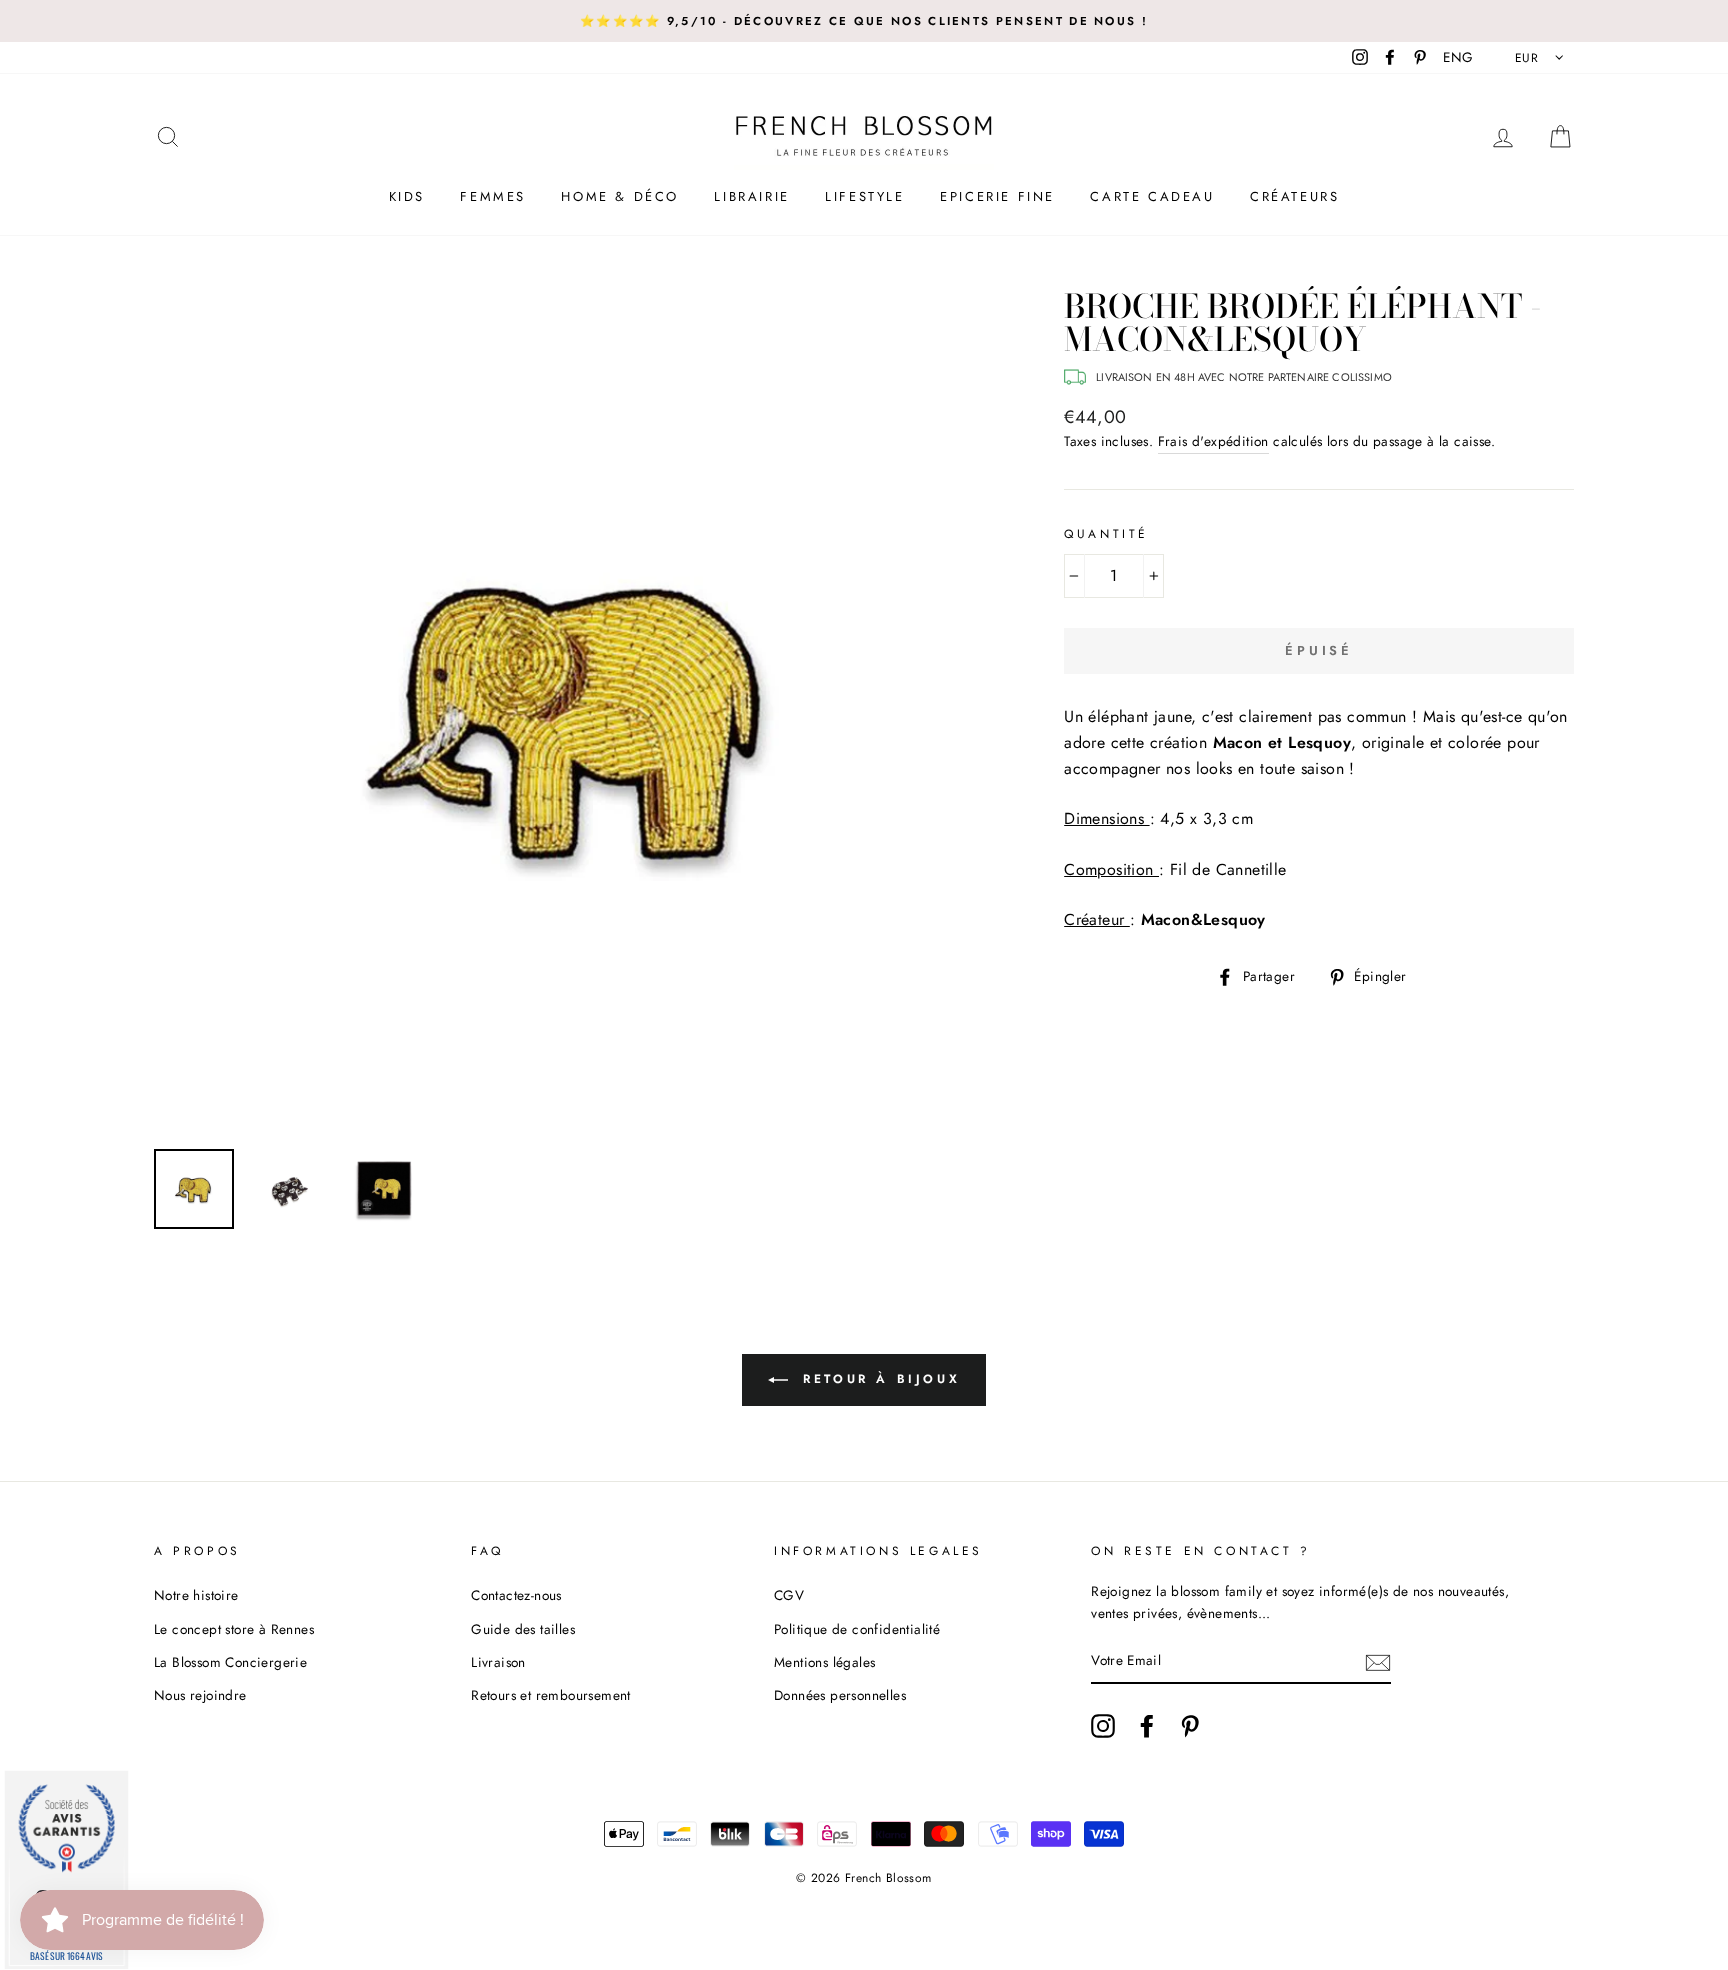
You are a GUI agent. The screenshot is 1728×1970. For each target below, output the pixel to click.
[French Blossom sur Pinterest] (1190, 1726)
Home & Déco (620, 196)
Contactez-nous (516, 1595)
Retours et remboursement (551, 1695)
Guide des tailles (523, 1629)
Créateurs (1294, 196)
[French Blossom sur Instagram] (1103, 1726)
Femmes (493, 196)
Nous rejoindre (200, 1695)
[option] (864, 21)
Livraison (498, 1662)
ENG (1458, 57)
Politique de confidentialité (857, 1629)
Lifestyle (864, 196)
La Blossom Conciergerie (230, 1662)
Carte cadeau (1152, 196)
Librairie (751, 196)
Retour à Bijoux (878, 1379)
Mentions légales (824, 1662)
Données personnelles (840, 1695)
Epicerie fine (997, 196)
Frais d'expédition (1213, 441)
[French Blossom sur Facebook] (1147, 1726)
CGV (789, 1595)
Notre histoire (196, 1595)
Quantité (1106, 534)
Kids (407, 196)
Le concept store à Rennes (234, 1629)
